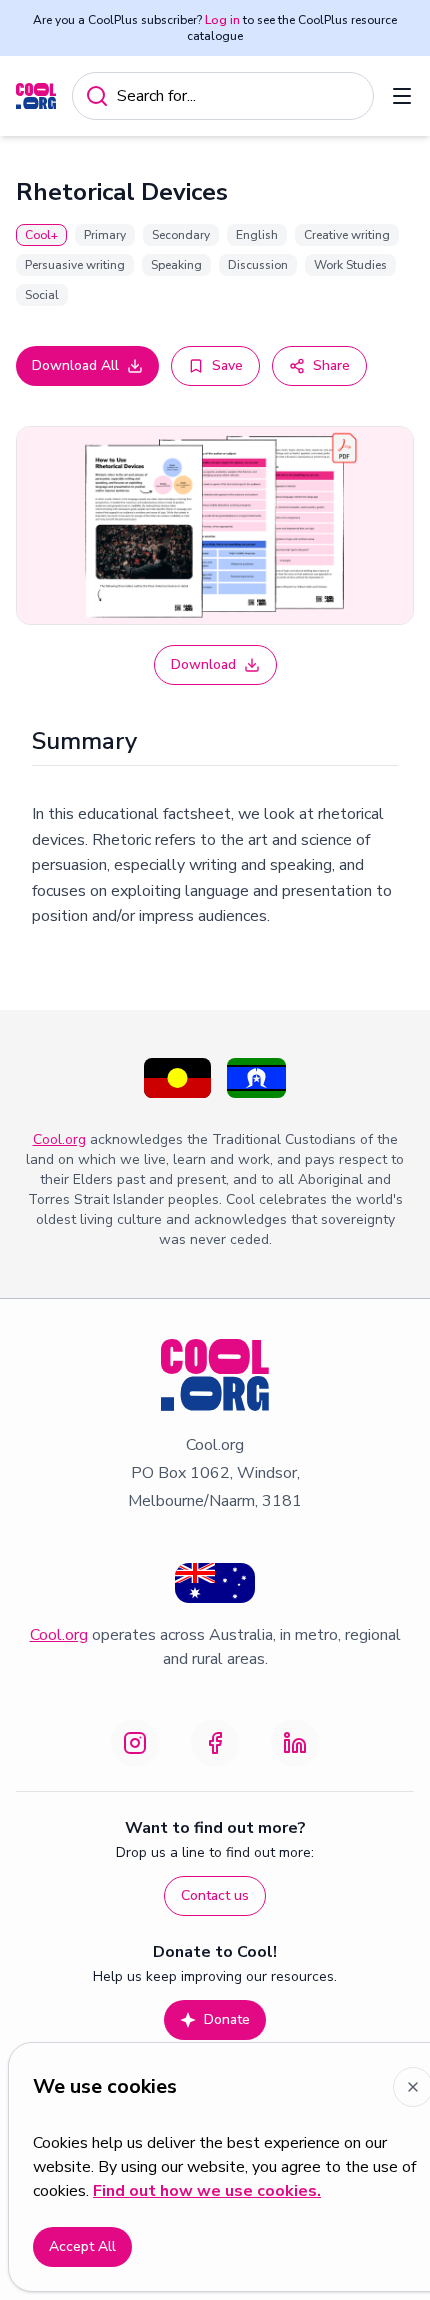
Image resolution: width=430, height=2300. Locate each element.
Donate (227, 2019)
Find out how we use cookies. (207, 2191)
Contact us (215, 1895)
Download (203, 664)
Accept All (82, 2246)
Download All (75, 365)
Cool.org (59, 1139)
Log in (222, 20)
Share (331, 365)
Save (227, 365)
